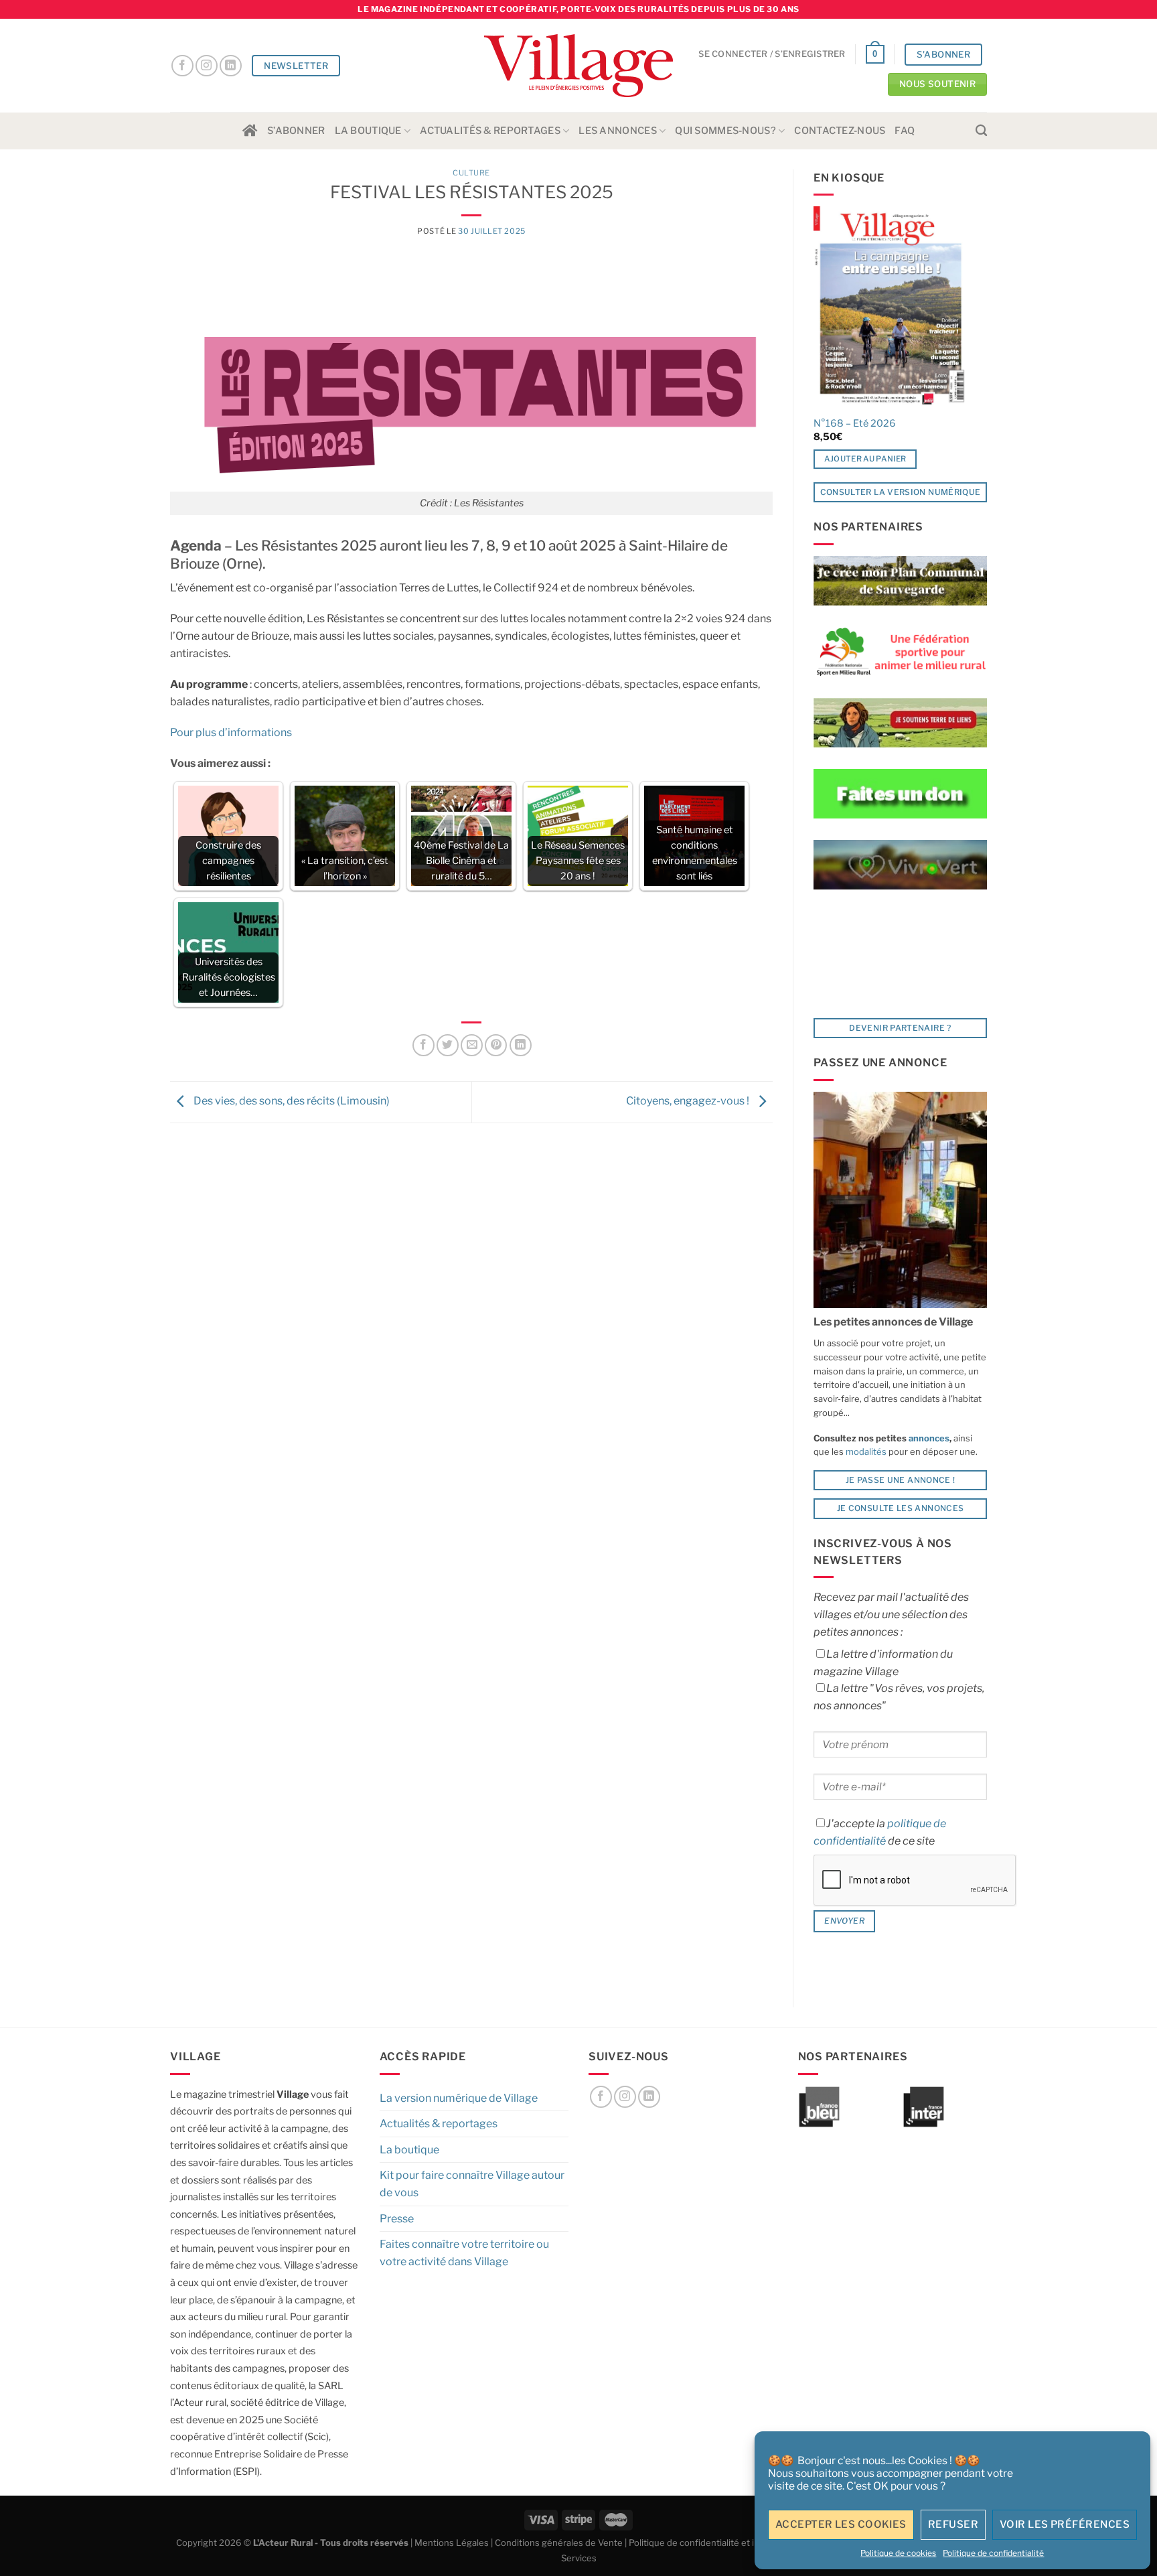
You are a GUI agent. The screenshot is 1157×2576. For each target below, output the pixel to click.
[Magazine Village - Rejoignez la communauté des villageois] (579, 66)
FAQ (905, 131)
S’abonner (296, 131)
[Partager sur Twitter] (448, 1045)
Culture (471, 173)
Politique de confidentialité (993, 2553)
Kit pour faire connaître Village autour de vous (472, 2184)
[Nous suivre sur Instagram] (207, 66)
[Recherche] (981, 131)
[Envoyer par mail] (472, 1045)
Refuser (953, 2524)
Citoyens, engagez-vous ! (689, 1101)
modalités (866, 1451)
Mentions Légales (452, 2543)
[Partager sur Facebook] (423, 1045)
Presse (397, 2219)
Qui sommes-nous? (725, 131)
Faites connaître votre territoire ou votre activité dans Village (464, 2253)
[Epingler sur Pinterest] (496, 1045)
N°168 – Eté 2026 (855, 423)
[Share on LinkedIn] (521, 1045)
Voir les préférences (1065, 2524)
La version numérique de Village (459, 2098)
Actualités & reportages (490, 131)
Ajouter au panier (865, 459)
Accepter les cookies (841, 2524)
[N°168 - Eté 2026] (890, 307)
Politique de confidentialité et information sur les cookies (746, 2543)
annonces (928, 1438)
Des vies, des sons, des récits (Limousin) (291, 1101)
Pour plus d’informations (231, 732)
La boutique (368, 131)
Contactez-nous (840, 131)
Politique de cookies (898, 2553)
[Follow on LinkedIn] (231, 66)
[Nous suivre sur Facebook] (182, 66)
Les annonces (617, 131)
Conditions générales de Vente (559, 2543)
